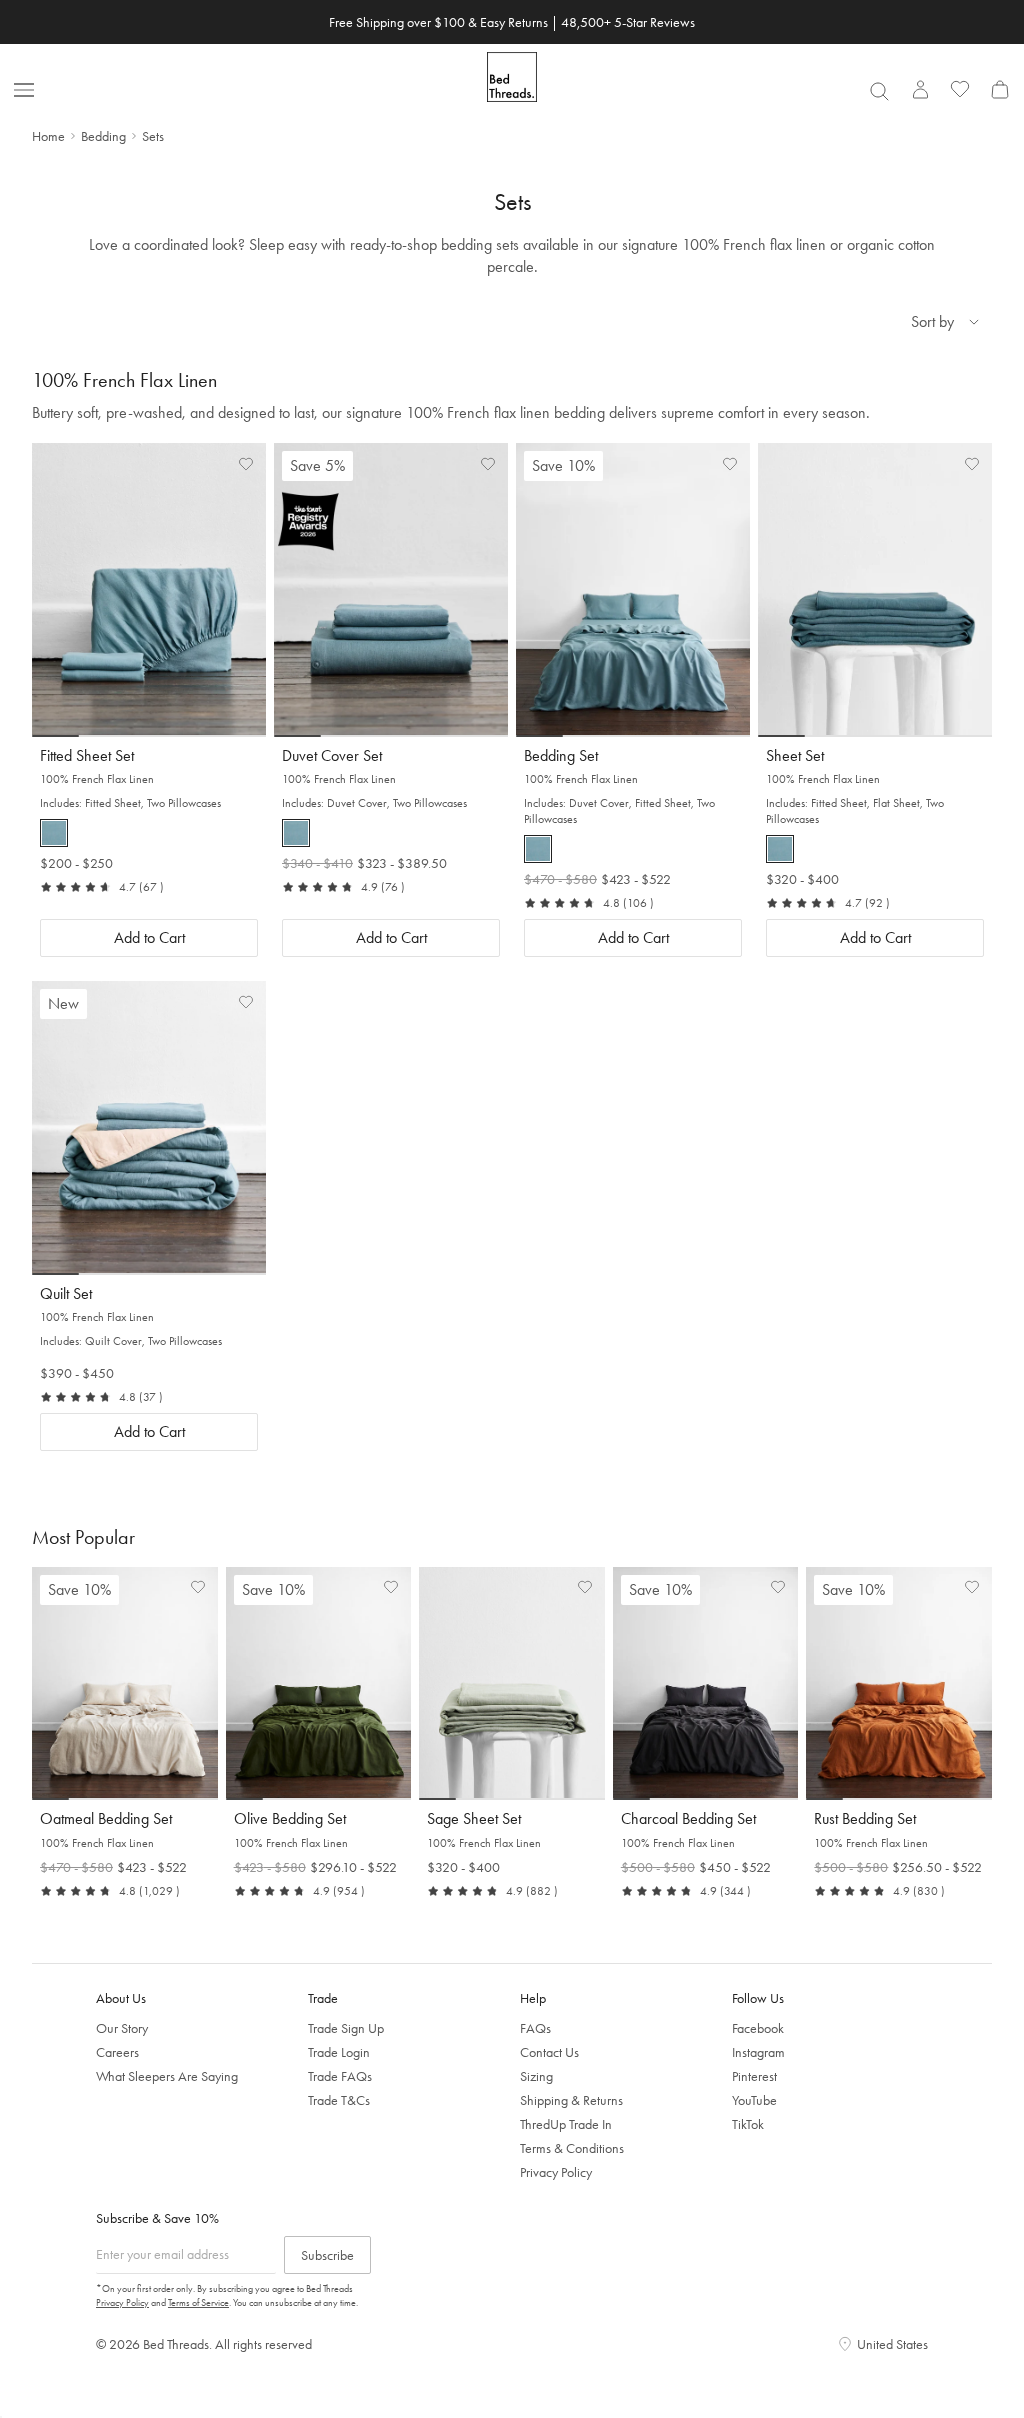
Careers (117, 2052)
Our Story (122, 2028)
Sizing (536, 2076)
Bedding (103, 136)
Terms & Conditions (572, 2148)
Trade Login (339, 2052)
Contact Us (549, 2052)
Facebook (758, 2028)
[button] (54, 833)
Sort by (932, 321)
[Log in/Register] (920, 89)
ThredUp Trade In (566, 2124)
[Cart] (1000, 89)
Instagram (758, 2052)
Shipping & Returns (571, 2100)
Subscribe (327, 2255)
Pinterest (754, 2076)
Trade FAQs (340, 2076)
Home (48, 136)
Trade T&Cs (339, 2100)
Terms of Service (198, 2302)
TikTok (748, 2124)
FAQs (535, 2028)
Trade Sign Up (346, 2028)
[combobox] (879, 91)
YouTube (754, 2100)
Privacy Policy (556, 2172)
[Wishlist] (960, 89)
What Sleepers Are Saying (167, 2076)
